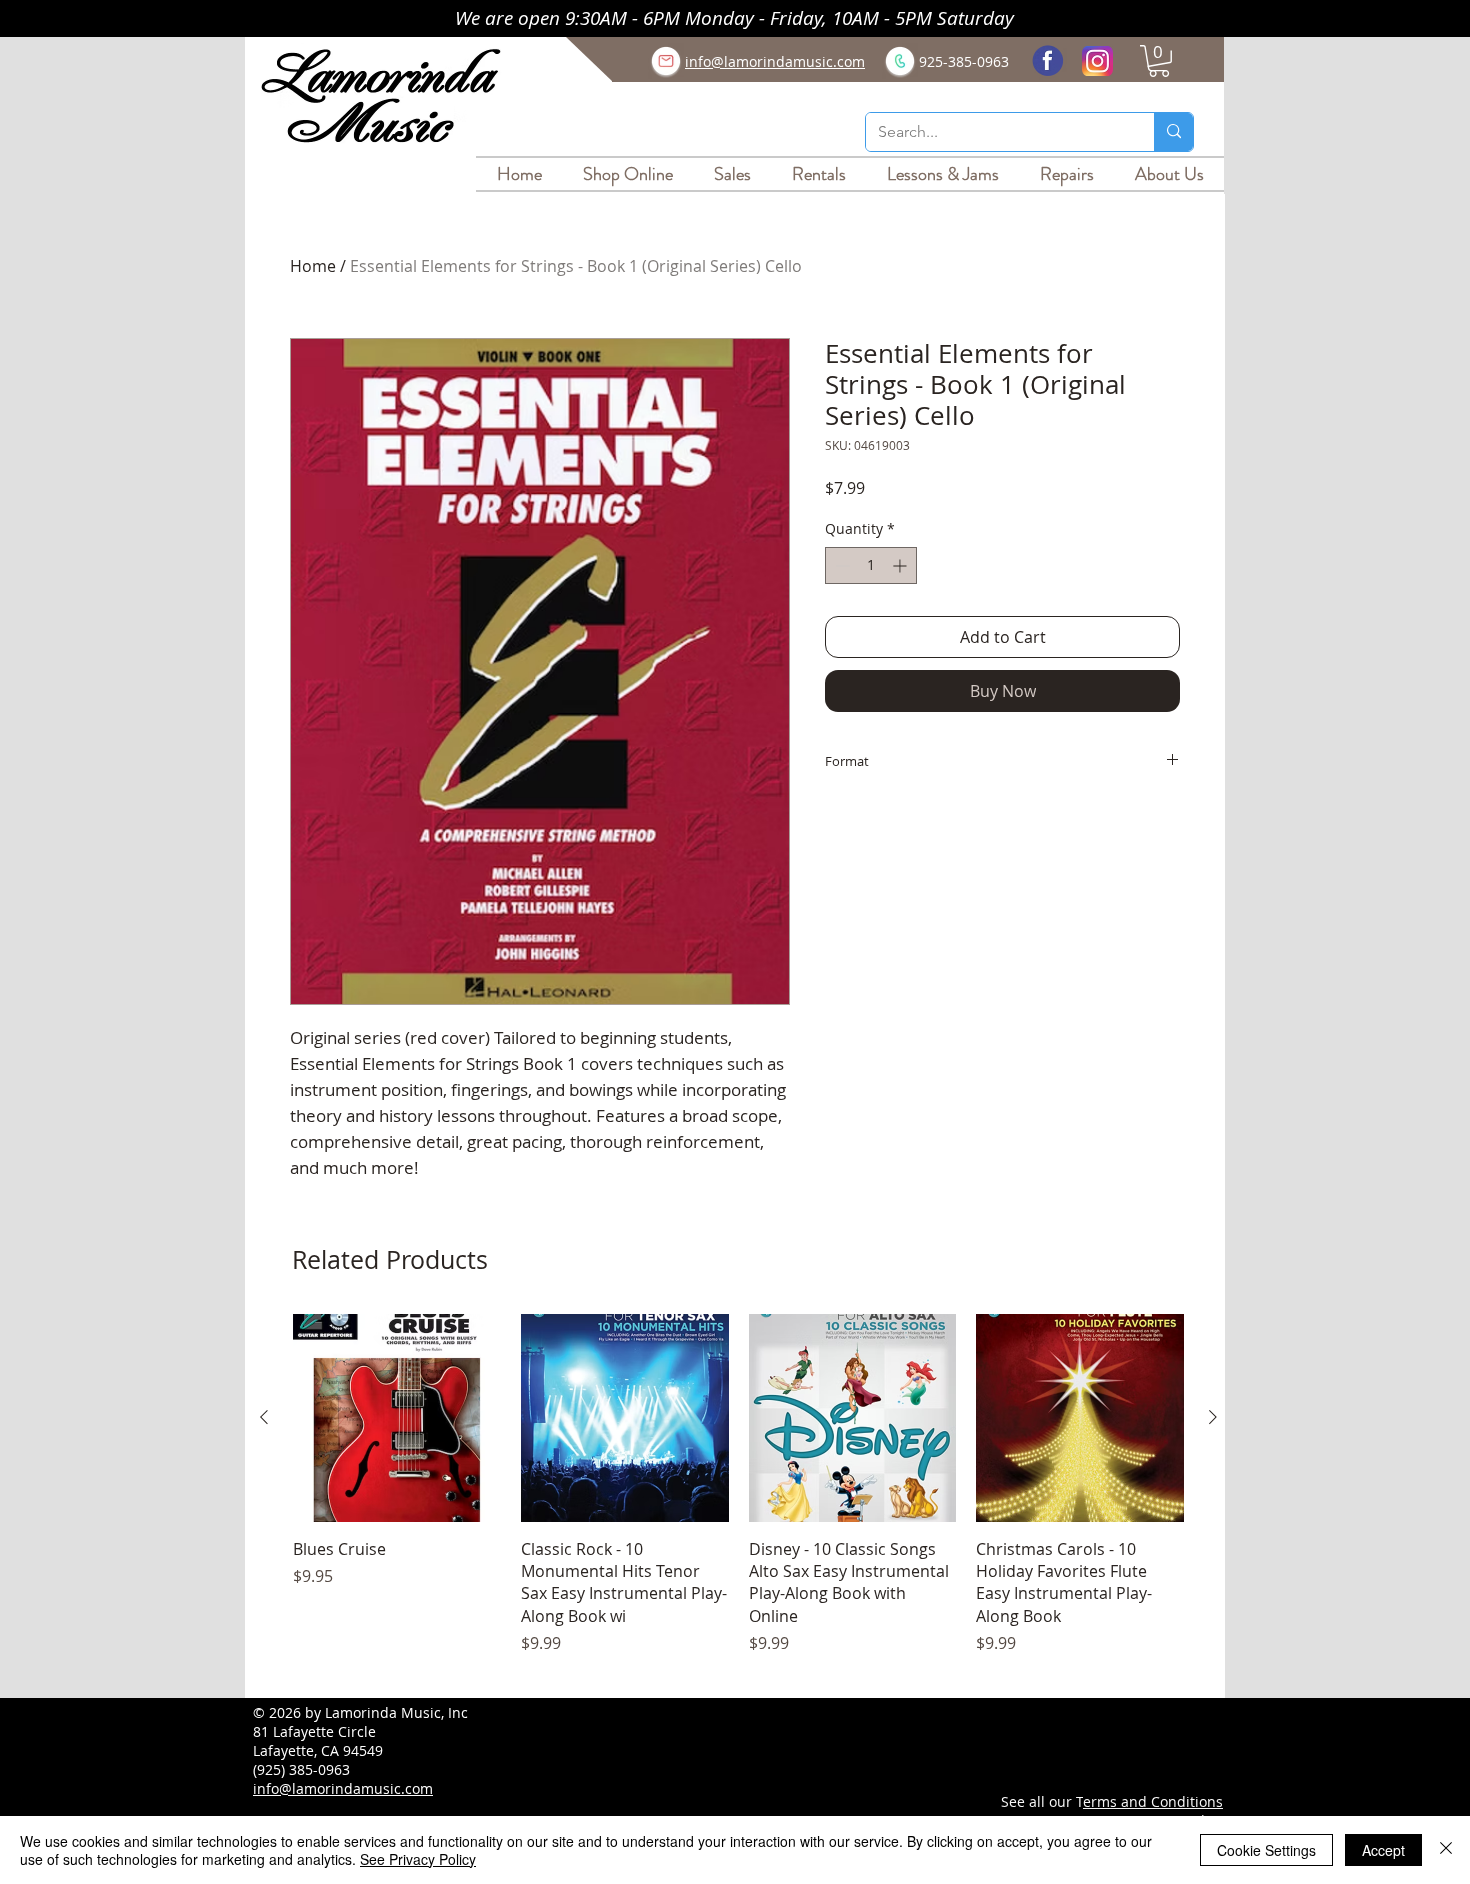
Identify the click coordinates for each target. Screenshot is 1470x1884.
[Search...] (1173, 132)
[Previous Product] (264, 1417)
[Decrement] (840, 565)
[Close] (1446, 1850)
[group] (738, 1496)
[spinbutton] (871, 565)
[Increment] (901, 565)
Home (313, 266)
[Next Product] (1213, 1417)
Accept (1383, 1850)
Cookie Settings (1266, 1850)
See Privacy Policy (418, 1859)
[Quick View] (397, 1418)
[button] (1159, 61)
